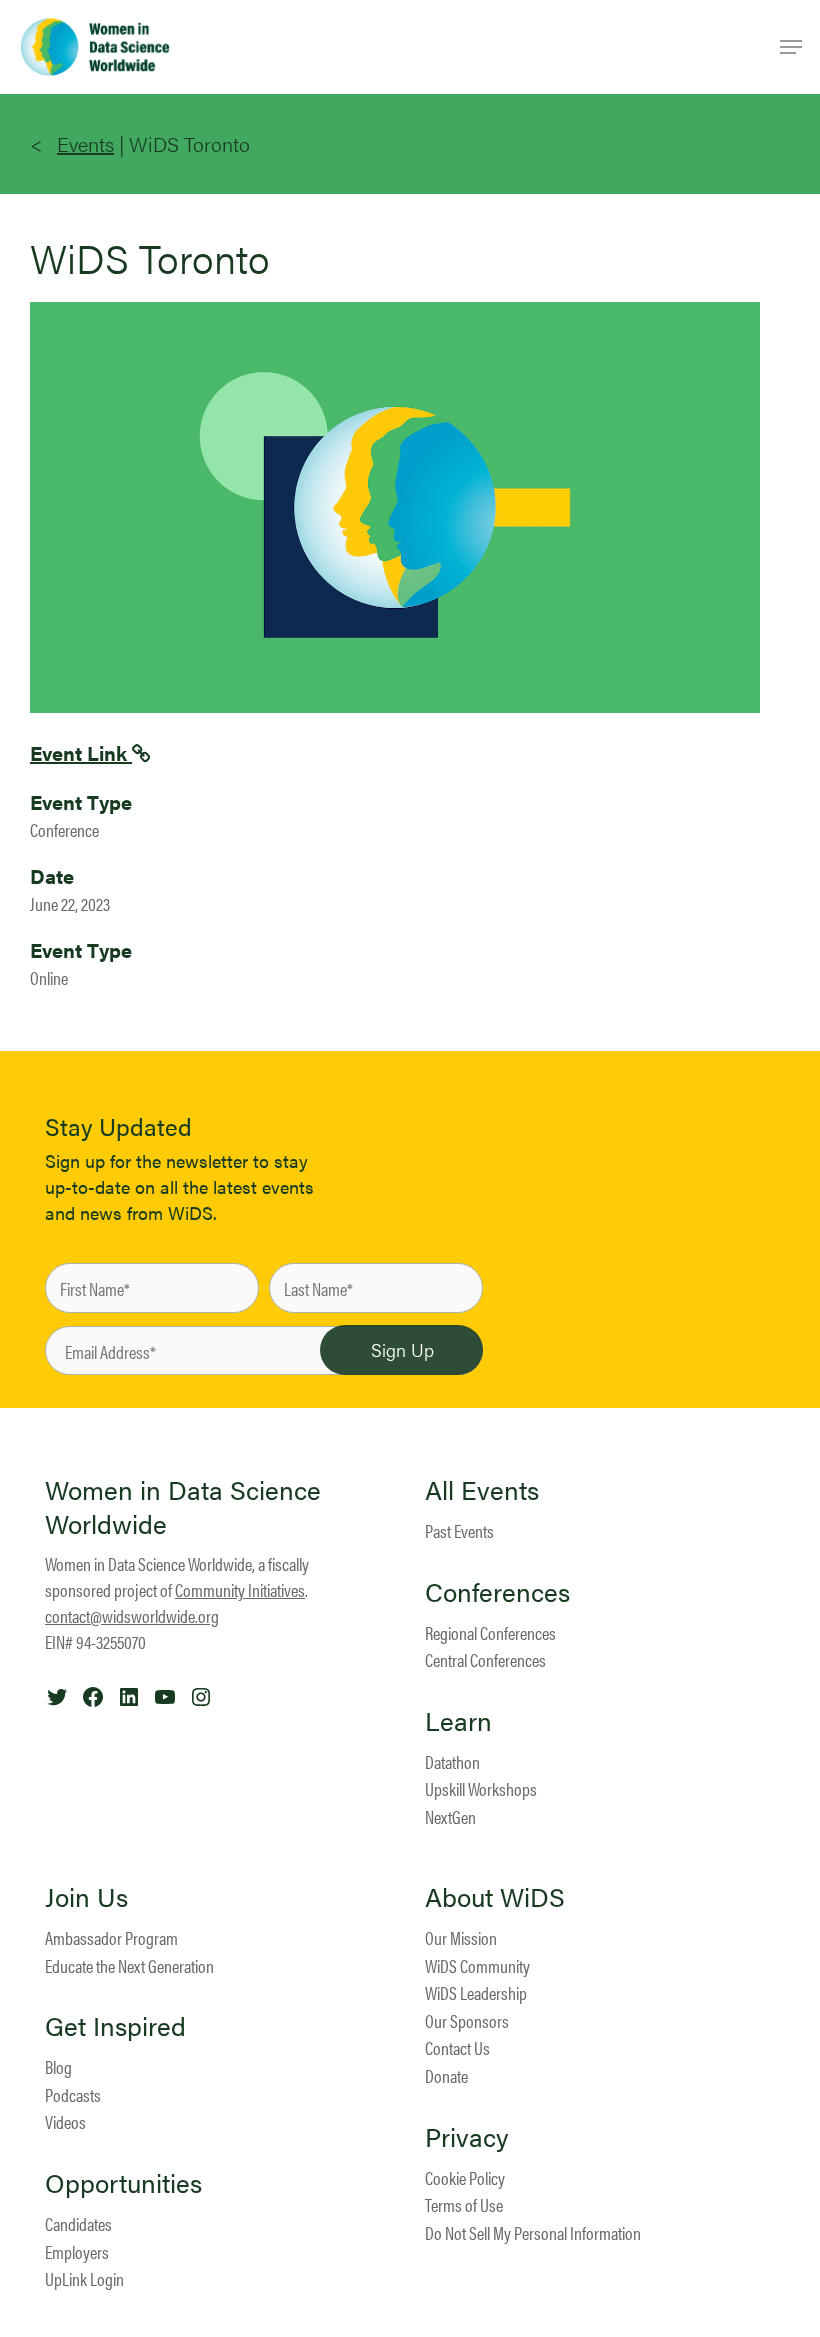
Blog (58, 2066)
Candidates (78, 2223)
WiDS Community (477, 1965)
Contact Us (457, 2047)
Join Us (86, 1897)
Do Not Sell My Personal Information (533, 2232)
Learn (458, 1721)
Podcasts (73, 2094)
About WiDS (495, 1897)
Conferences (497, 1592)
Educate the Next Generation (129, 1965)
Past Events (459, 1530)
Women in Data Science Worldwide (183, 1506)
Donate (446, 2075)
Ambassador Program (111, 1937)
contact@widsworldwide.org (132, 1615)
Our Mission (461, 1937)
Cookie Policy (465, 2177)
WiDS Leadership (476, 1992)
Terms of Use (464, 2204)
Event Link (81, 752)
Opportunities (123, 2183)
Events (85, 143)
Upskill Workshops (481, 1788)
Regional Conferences (490, 1632)
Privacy (467, 2137)
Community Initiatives (240, 1589)
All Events (482, 1490)
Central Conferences (485, 1659)
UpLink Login (84, 2278)
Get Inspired (115, 2026)
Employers (77, 2251)
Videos (65, 2121)
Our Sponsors (467, 2020)
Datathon (452, 1761)
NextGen (450, 1816)
